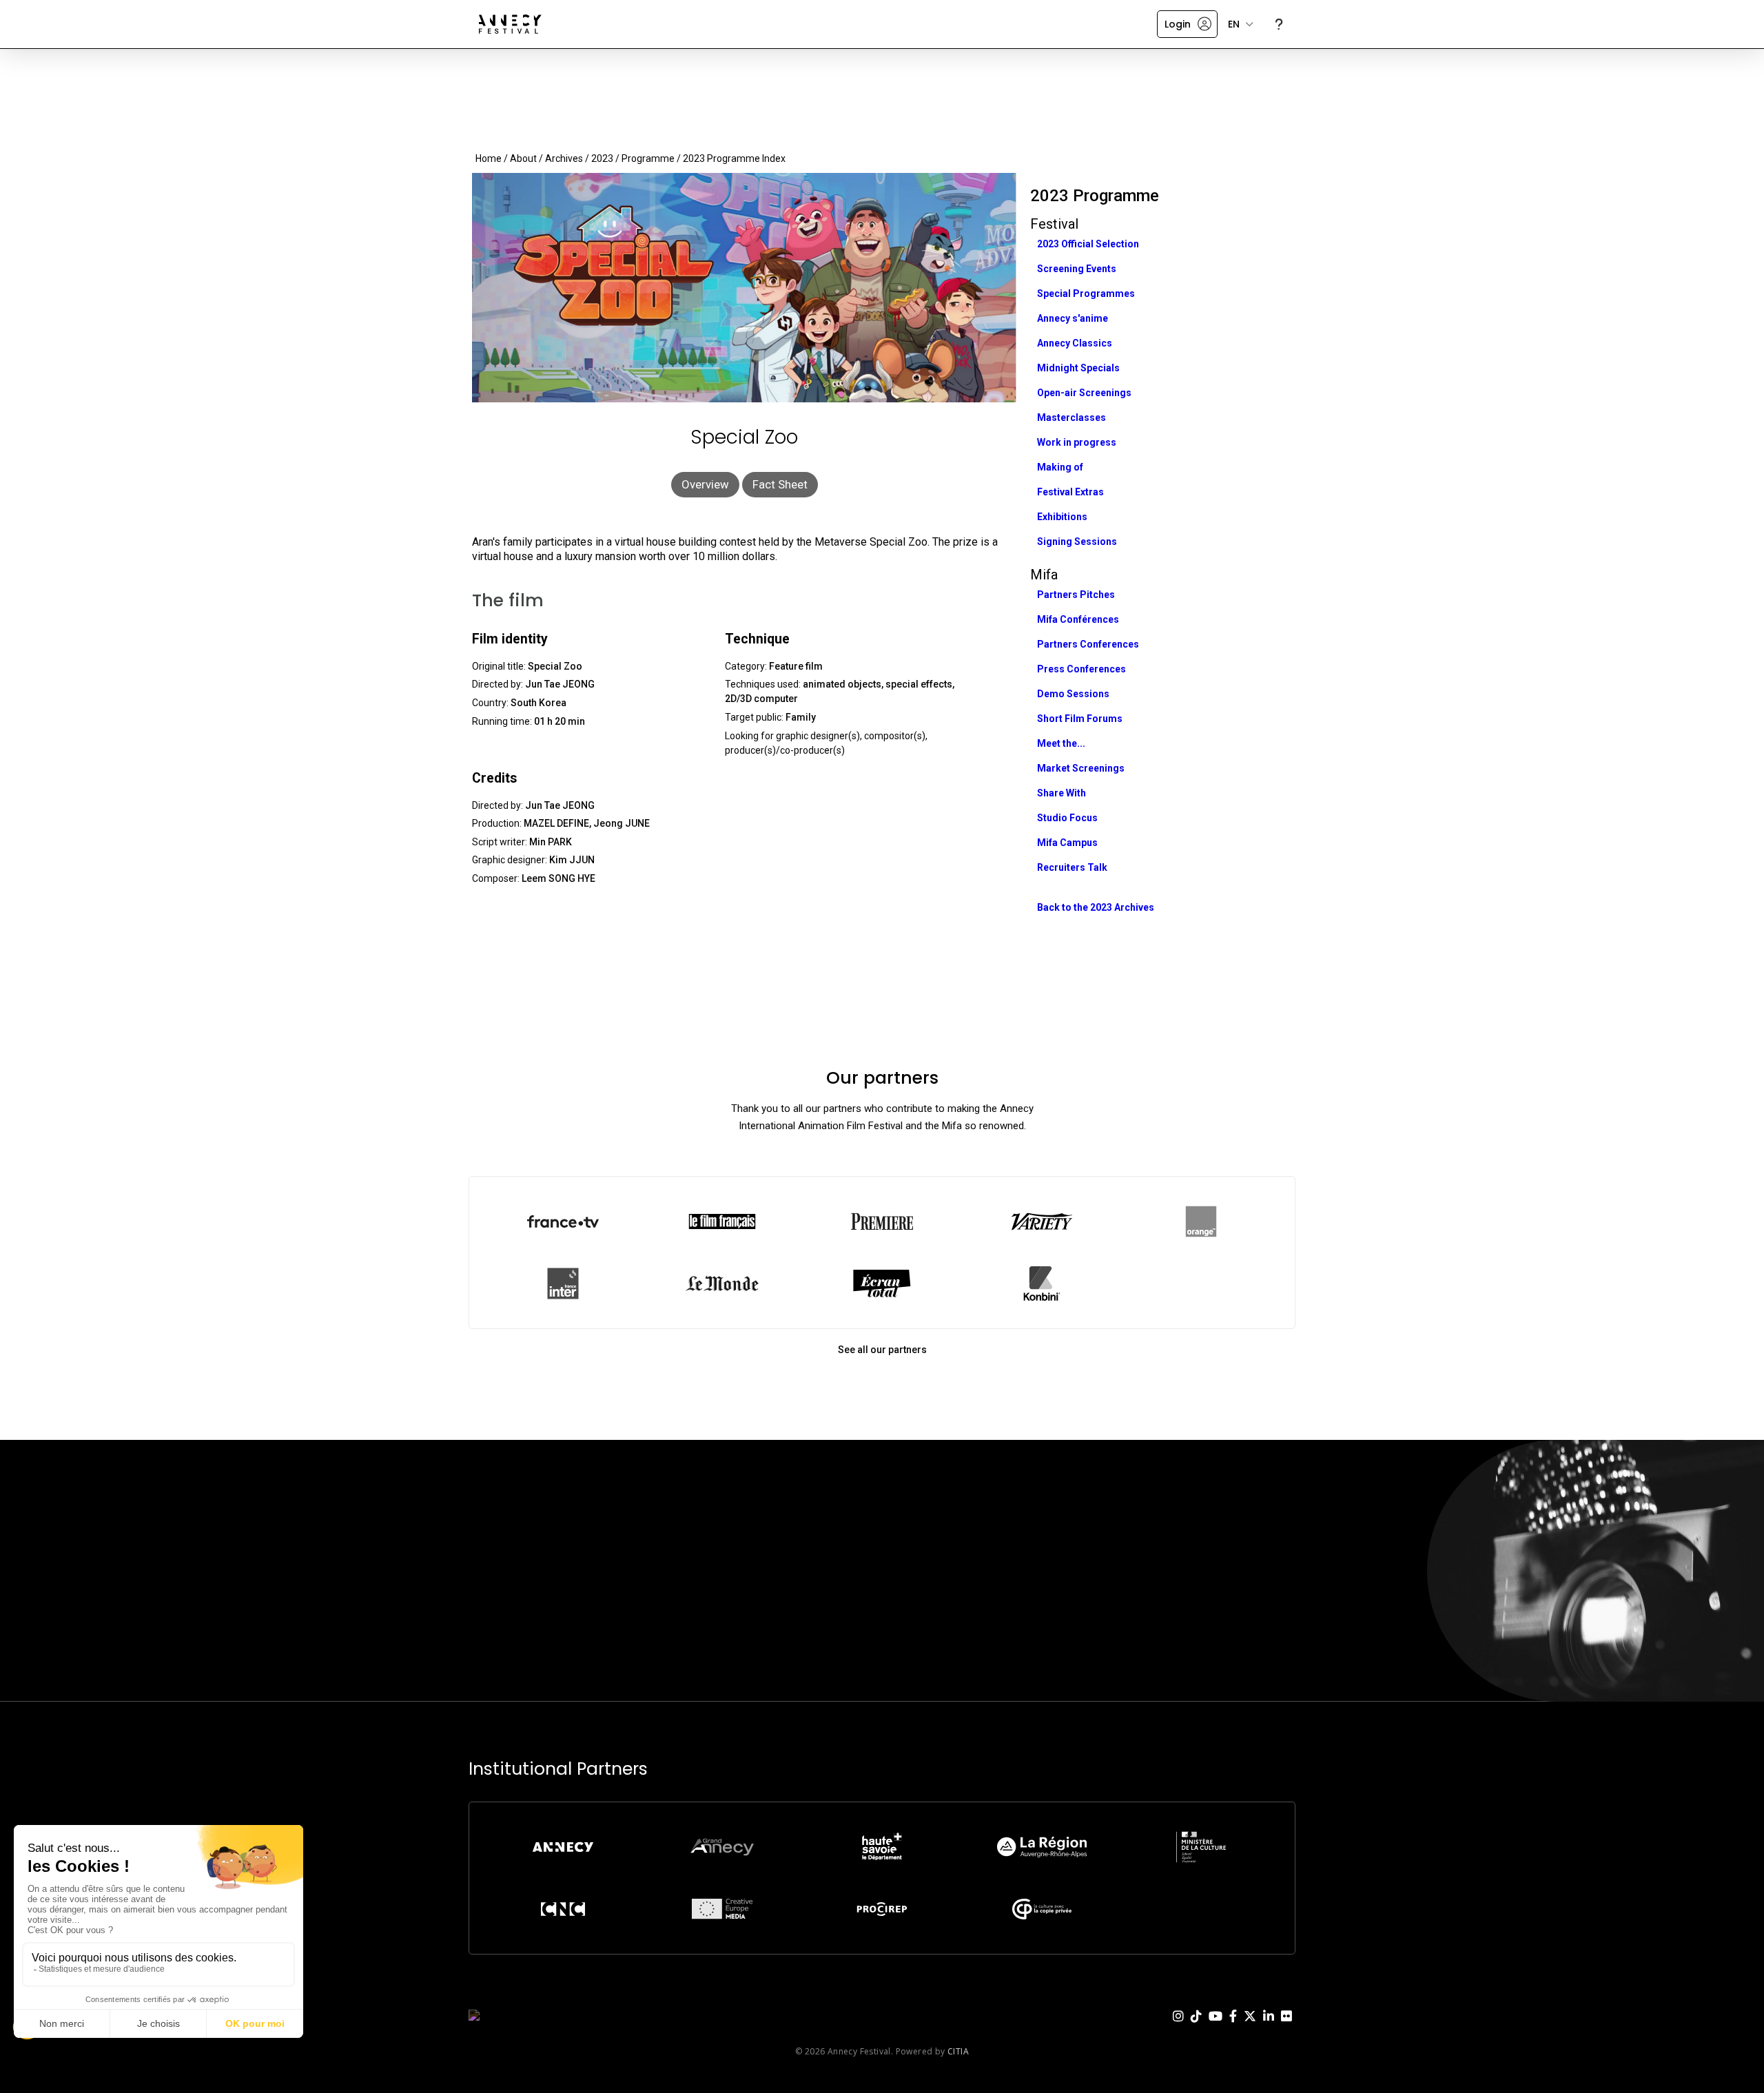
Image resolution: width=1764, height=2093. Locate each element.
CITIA (958, 2051)
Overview (705, 484)
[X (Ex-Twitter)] (1250, 2027)
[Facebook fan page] (1233, 2027)
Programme (648, 158)
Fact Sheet (780, 484)
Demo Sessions (1073, 694)
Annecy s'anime (1073, 318)
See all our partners (882, 1350)
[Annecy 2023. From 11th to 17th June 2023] (510, 24)
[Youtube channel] (1216, 2027)
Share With (1062, 793)
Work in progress (1077, 442)
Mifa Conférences (1078, 619)
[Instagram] (1178, 2027)
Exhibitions (1062, 517)
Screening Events (1077, 269)
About (523, 158)
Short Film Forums (1080, 719)
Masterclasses (1071, 417)
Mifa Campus (1067, 843)
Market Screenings (1081, 768)
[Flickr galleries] (1286, 2027)
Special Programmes (1086, 293)
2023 (602, 158)
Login (1178, 24)
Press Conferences (1081, 669)
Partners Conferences (1088, 644)
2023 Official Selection (1088, 244)
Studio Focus (1067, 818)
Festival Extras (1070, 492)
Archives (564, 158)
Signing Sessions (1077, 542)
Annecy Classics (1075, 343)
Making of (1060, 467)
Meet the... (1061, 743)
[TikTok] (1196, 2027)
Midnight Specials (1078, 368)
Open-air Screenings (1084, 393)
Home (489, 158)
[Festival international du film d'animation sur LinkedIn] (1269, 2027)
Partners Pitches (1076, 595)
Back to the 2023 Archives (1096, 907)
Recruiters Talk (1072, 867)
